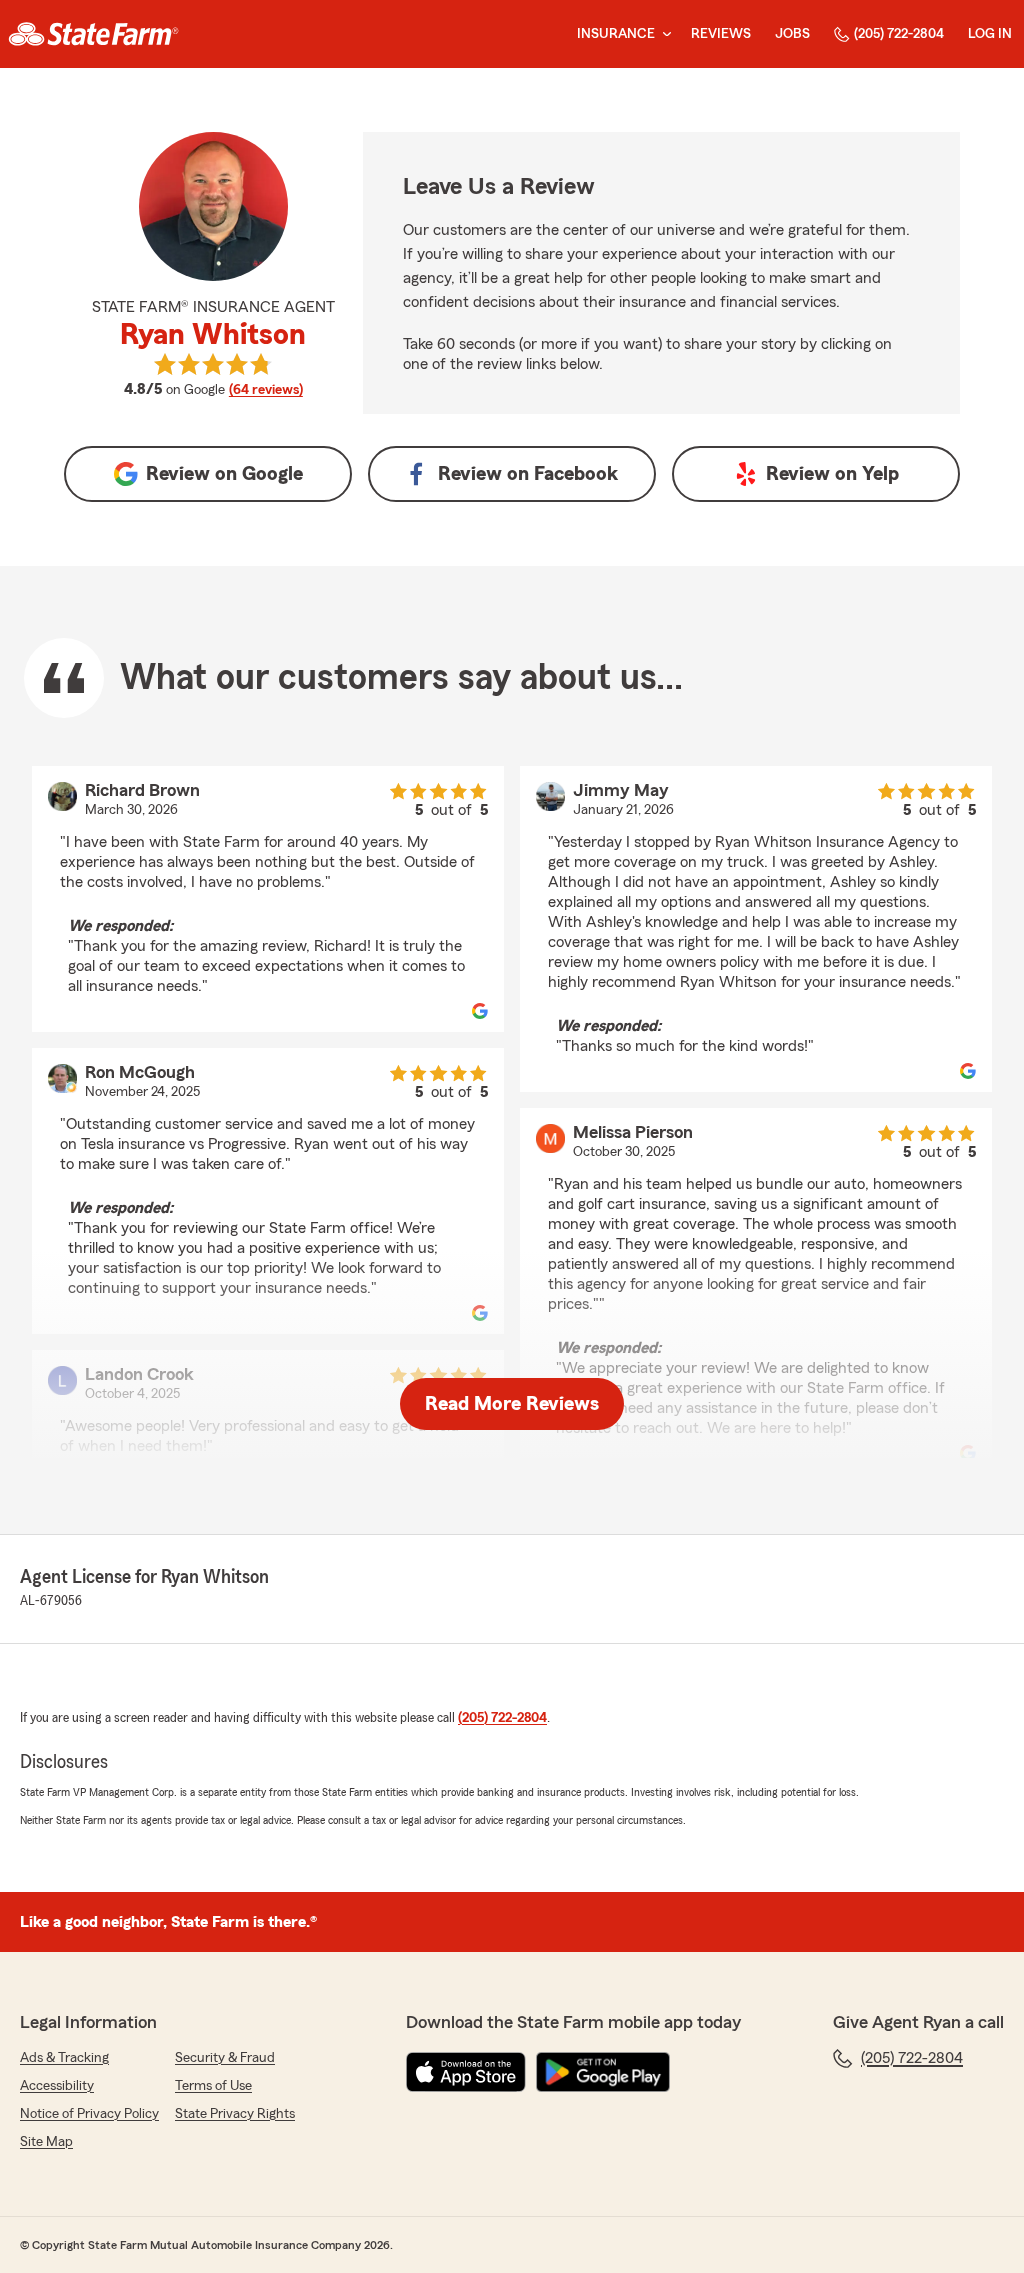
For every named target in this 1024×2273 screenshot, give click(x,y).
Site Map (46, 2142)
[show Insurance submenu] (663, 34)
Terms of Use (213, 2086)
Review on (224, 474)
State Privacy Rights (235, 2114)
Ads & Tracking (64, 2058)
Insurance (616, 34)
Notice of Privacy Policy (89, 2114)
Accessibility (57, 2086)
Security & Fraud (225, 2058)
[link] (93, 34)
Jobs (792, 34)
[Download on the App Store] (466, 2072)
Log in (990, 34)
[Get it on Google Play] (603, 2072)
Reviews (721, 34)
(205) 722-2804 (899, 34)
